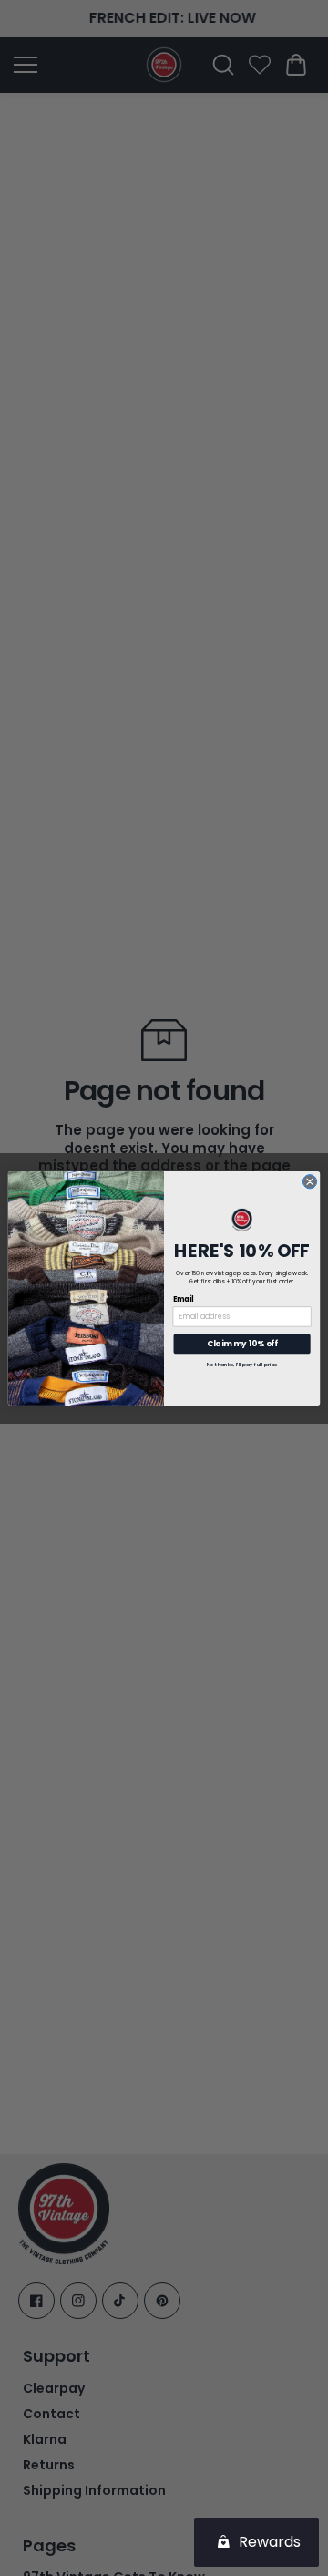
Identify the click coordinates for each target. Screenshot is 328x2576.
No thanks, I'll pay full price (242, 1365)
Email (184, 1298)
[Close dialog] (309, 1181)
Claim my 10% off (242, 1344)
